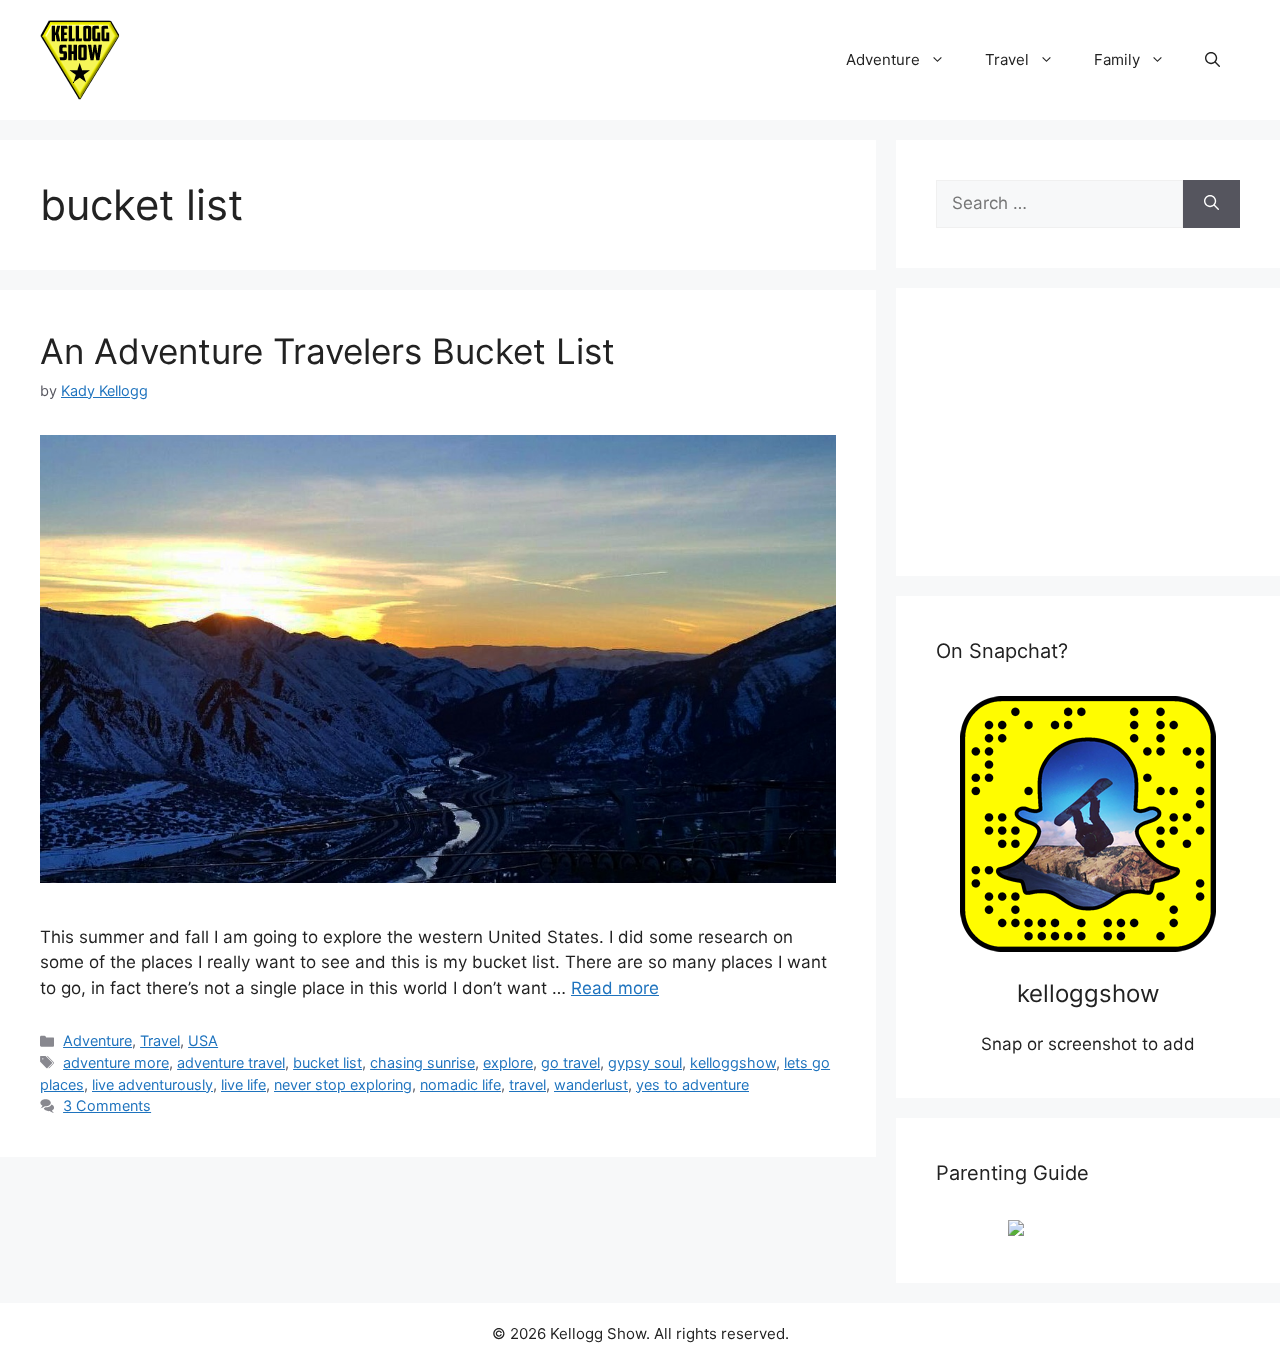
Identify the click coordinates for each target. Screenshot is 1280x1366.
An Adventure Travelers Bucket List (327, 351)
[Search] (1211, 204)
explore (508, 1062)
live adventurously (152, 1084)
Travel (1007, 59)
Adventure (883, 59)
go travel (570, 1062)
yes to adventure (692, 1084)
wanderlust (591, 1084)
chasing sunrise (422, 1062)
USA (203, 1040)
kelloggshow (733, 1062)
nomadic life (460, 1084)
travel (527, 1084)
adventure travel (231, 1062)
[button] (1212, 60)
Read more (615, 988)
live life (243, 1084)
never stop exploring (343, 1084)
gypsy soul (645, 1062)
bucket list (327, 1062)
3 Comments (107, 1105)
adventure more (116, 1062)
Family (1117, 59)
